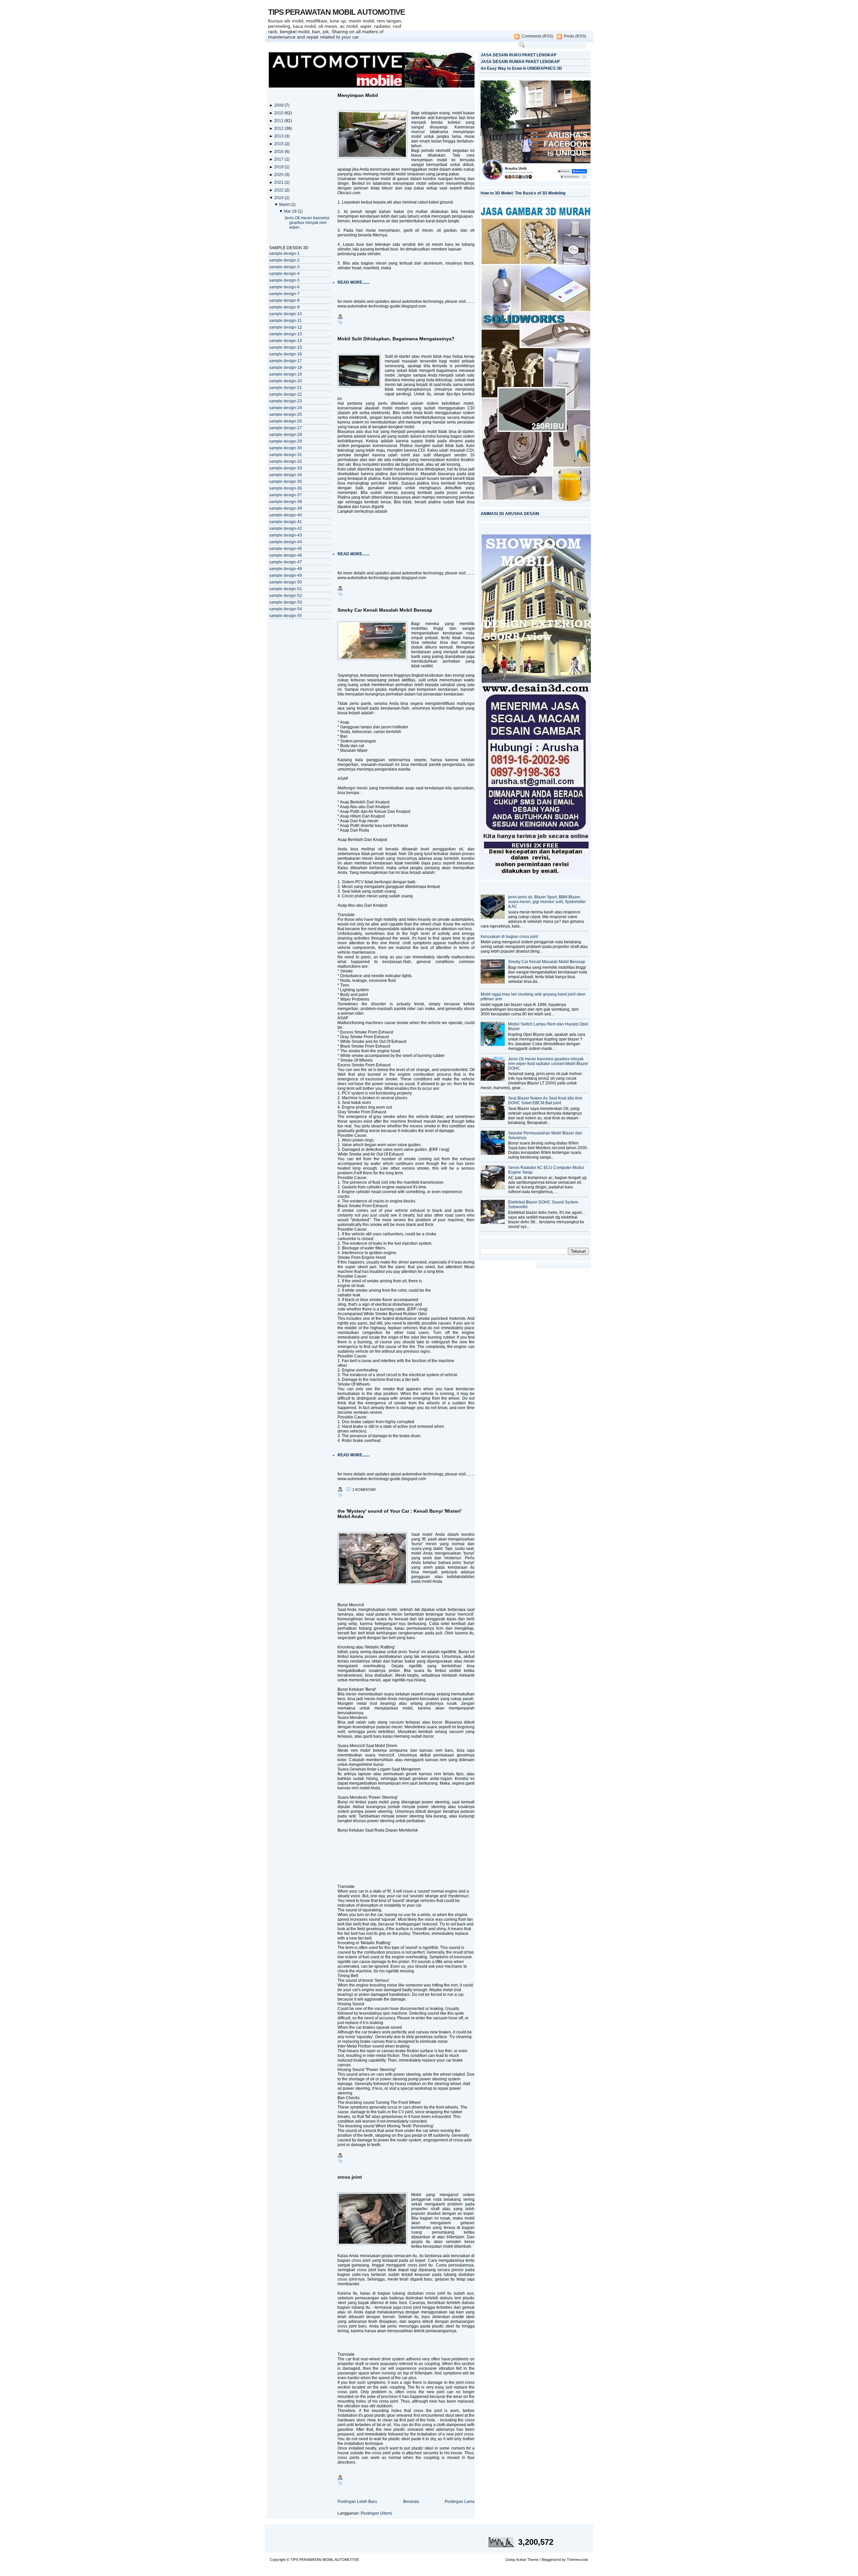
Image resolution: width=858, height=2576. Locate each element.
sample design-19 (286, 374)
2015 (279, 144)
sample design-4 (284, 274)
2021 (279, 182)
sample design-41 (286, 522)
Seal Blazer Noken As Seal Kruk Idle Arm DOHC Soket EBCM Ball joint (545, 1101)
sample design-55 (286, 616)
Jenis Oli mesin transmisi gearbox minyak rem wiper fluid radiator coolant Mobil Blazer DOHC (548, 1064)
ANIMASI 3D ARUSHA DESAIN (510, 514)
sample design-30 (286, 448)
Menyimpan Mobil (358, 95)
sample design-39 (286, 508)
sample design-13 (286, 334)
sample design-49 (286, 575)
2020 (279, 175)
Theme (533, 2560)
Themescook (577, 2560)
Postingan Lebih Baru (357, 2502)
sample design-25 (286, 414)
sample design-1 (284, 254)
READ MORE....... (353, 282)
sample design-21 (286, 388)
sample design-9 (284, 307)
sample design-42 (286, 528)
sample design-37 (286, 495)
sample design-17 (286, 361)
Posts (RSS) (575, 36)
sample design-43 (286, 535)
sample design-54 (286, 609)
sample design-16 (286, 354)
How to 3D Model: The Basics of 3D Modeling (523, 193)
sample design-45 (286, 549)
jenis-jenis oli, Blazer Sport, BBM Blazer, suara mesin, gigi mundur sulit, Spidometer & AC (547, 902)
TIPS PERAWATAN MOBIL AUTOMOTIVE (336, 12)
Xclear (521, 2560)
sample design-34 (286, 475)
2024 (279, 198)
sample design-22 (286, 394)
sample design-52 (286, 596)
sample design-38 (286, 502)
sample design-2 (284, 260)
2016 (279, 152)
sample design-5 (284, 280)
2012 (279, 128)
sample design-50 (286, 582)
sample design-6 (284, 287)
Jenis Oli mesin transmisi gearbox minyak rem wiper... (307, 223)
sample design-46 (286, 555)
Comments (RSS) (537, 36)
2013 (279, 136)
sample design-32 (286, 461)
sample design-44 (286, 542)
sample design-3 (284, 267)
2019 (279, 167)
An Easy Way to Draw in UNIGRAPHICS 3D (521, 68)
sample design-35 (286, 482)
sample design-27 (286, 428)
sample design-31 (286, 455)
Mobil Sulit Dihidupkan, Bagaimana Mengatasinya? (396, 339)
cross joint (350, 2177)
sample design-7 (284, 294)
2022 (279, 190)
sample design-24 (286, 408)
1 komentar (364, 1490)
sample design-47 (286, 562)
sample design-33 (286, 468)
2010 (279, 113)
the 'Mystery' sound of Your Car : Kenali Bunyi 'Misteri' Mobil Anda (400, 1514)
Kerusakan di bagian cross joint (509, 937)
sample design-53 (286, 602)
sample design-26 (286, 421)
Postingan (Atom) (376, 2513)
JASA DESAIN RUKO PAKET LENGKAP (518, 55)
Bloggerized (551, 2560)
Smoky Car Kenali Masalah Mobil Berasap (385, 610)
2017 (279, 159)
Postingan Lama (460, 2502)
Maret (285, 205)
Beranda (411, 2502)
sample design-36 (286, 488)
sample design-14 (286, 341)
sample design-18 (286, 368)
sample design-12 (286, 327)
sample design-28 (286, 435)
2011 (279, 121)
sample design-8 (284, 300)
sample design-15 (286, 347)
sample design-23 (286, 401)
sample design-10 (286, 314)
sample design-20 (286, 381)
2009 (279, 105)
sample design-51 (286, 589)
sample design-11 (285, 321)
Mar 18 (291, 211)
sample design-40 (286, 515)
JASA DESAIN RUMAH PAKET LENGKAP (520, 62)
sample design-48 (286, 569)
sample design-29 (286, 441)
